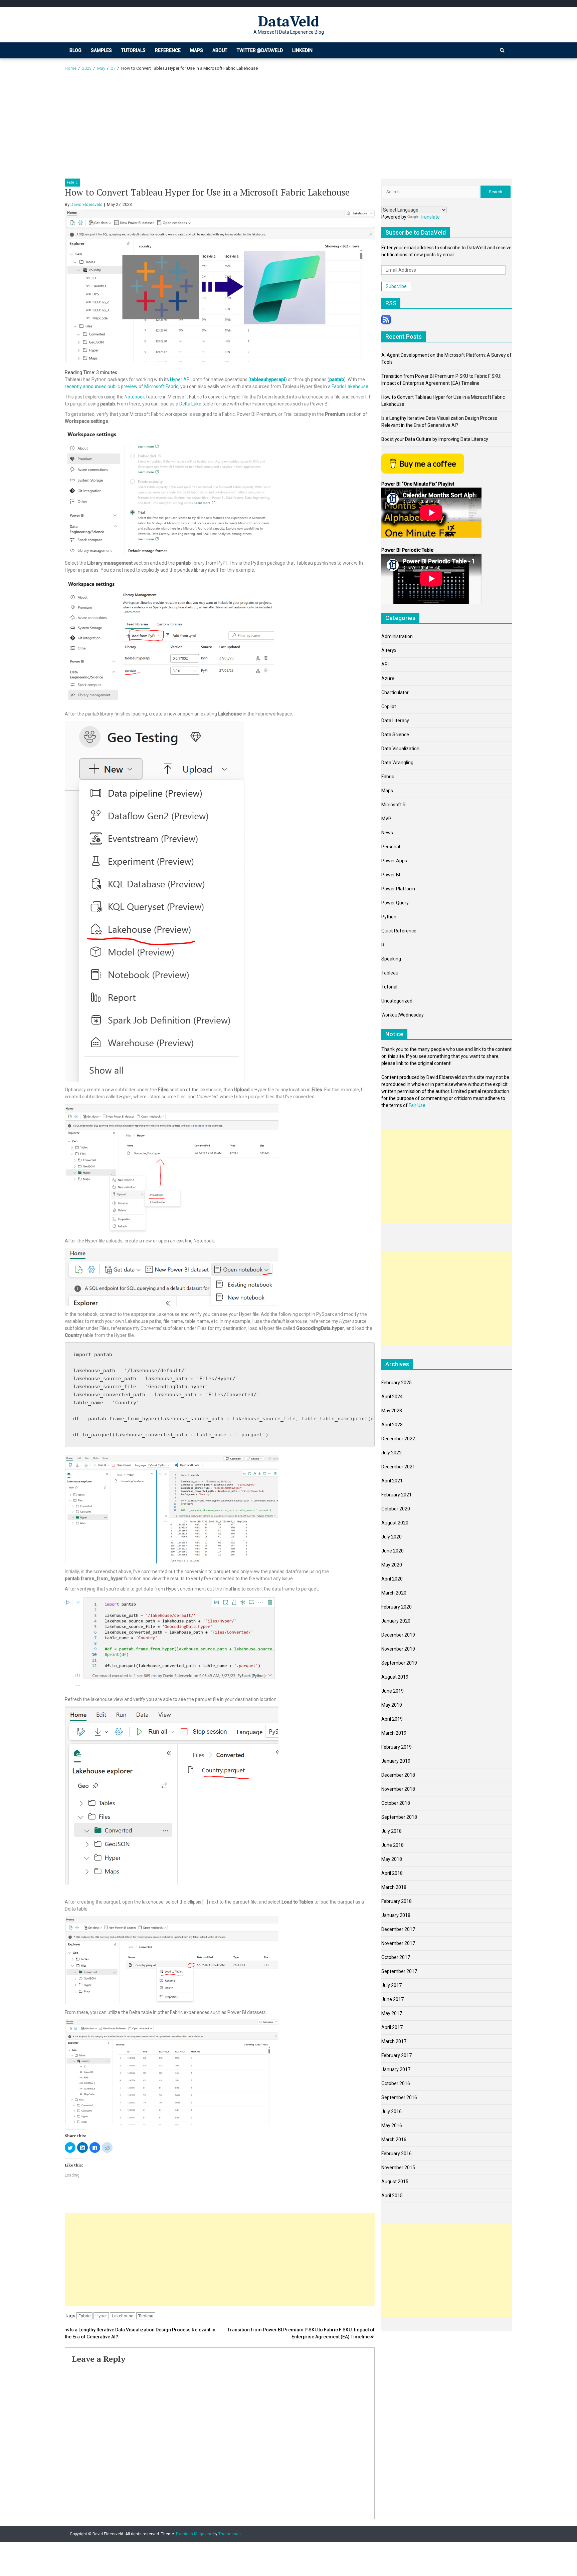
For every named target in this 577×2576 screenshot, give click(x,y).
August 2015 (395, 2182)
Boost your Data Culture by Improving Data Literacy (435, 439)
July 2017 (392, 1985)
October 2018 (396, 1803)
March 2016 (394, 2139)
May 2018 (392, 1859)
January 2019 (396, 1761)
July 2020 (392, 1537)
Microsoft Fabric (161, 386)
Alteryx (389, 650)
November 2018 (398, 1789)
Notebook (135, 397)
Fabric (72, 182)
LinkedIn (302, 50)
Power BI (391, 875)
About (220, 50)
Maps (197, 50)
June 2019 (393, 1691)
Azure (388, 678)
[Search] (502, 50)
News (387, 833)
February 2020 (397, 1607)
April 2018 (392, 1873)
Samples (101, 50)
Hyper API (180, 379)
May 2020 (392, 1565)
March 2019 (394, 1733)
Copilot (389, 706)
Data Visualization (400, 749)
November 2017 (398, 1943)
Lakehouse (123, 2316)
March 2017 (394, 2041)
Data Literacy (395, 721)
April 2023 (392, 1425)
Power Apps (394, 861)
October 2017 (396, 1957)
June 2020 (393, 1551)
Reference (168, 50)
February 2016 (397, 2154)
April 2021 (392, 1481)
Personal (391, 847)
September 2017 (399, 1971)
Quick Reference (399, 931)
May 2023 (392, 1411)
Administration (397, 636)
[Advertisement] (288, 128)
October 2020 (396, 1509)
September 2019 (399, 1663)
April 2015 (392, 2196)
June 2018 (393, 1845)
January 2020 (396, 1621)
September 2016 (399, 2097)
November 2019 (398, 1649)
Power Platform (398, 889)
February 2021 (397, 1495)
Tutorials (133, 50)
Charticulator (395, 692)
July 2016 (392, 2111)
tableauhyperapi (268, 379)
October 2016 (396, 2083)
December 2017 (398, 1929)
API (385, 664)
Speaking (391, 959)
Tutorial (389, 987)
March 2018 (394, 1887)
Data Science (395, 735)
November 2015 (398, 2168)
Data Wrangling (397, 763)
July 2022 (392, 1453)
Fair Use (417, 1105)
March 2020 (394, 1593)
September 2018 (399, 1817)
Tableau (146, 2316)
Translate (430, 217)
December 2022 (398, 1439)
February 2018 (397, 1901)
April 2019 (392, 1719)
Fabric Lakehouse (350, 386)
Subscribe (396, 286)
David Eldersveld (86, 204)
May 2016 (392, 2125)
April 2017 (392, 2027)
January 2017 (396, 2069)
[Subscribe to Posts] (386, 319)
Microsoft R (394, 805)
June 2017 (393, 1999)
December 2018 (398, 1775)
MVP (386, 819)
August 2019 (395, 1677)
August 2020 (395, 1523)
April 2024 (392, 1397)
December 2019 (398, 1635)
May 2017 (392, 2013)
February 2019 (397, 1747)
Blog (75, 50)
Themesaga (230, 2534)
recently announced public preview (101, 386)
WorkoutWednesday (403, 1015)
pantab (337, 379)
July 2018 (392, 1831)
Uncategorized (397, 1001)
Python (389, 917)
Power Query (395, 903)
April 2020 (392, 1579)
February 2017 (397, 2055)
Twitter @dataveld (260, 50)
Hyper (101, 2316)
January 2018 (396, 1915)
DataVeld (289, 21)
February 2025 (397, 1383)
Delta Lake (190, 404)
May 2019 (392, 1705)
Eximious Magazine (194, 2534)
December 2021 (398, 1467)
